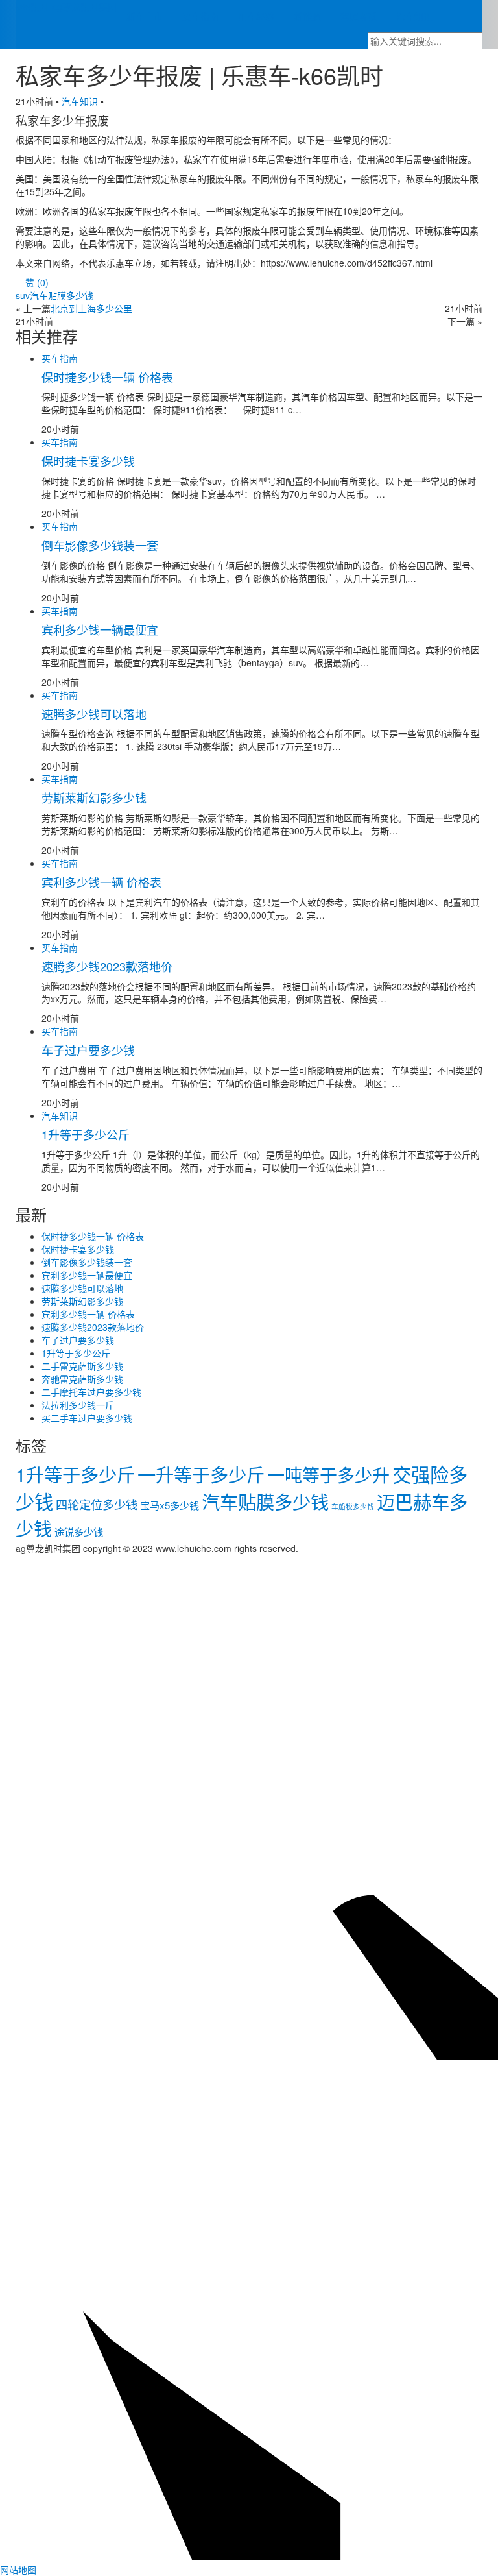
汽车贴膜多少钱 (265, 1501)
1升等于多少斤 (75, 1474)
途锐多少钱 (79, 1532)
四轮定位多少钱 (97, 1504)
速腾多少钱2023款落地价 (107, 966)
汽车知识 (414, 16)
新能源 (307, 16)
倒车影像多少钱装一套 (100, 545)
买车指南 (200, 16)
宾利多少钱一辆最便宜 (100, 629)
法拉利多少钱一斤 (78, 1405)
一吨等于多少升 (328, 1475)
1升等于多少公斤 (86, 1134)
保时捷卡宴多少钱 (88, 461)
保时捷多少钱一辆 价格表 (107, 377)
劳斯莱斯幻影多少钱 (94, 797)
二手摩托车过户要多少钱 (91, 1392)
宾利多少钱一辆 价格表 (101, 882)
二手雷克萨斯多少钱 (82, 1366)
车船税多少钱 (353, 1506)
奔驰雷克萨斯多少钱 (82, 1379)
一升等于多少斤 (201, 1474)
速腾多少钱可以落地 (94, 714)
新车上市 (145, 16)
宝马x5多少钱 (170, 1505)
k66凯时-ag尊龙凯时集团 (66, 6)
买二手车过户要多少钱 (87, 1418)
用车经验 (256, 16)
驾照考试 (359, 16)
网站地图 (18, 2570)
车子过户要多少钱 (88, 1050)
